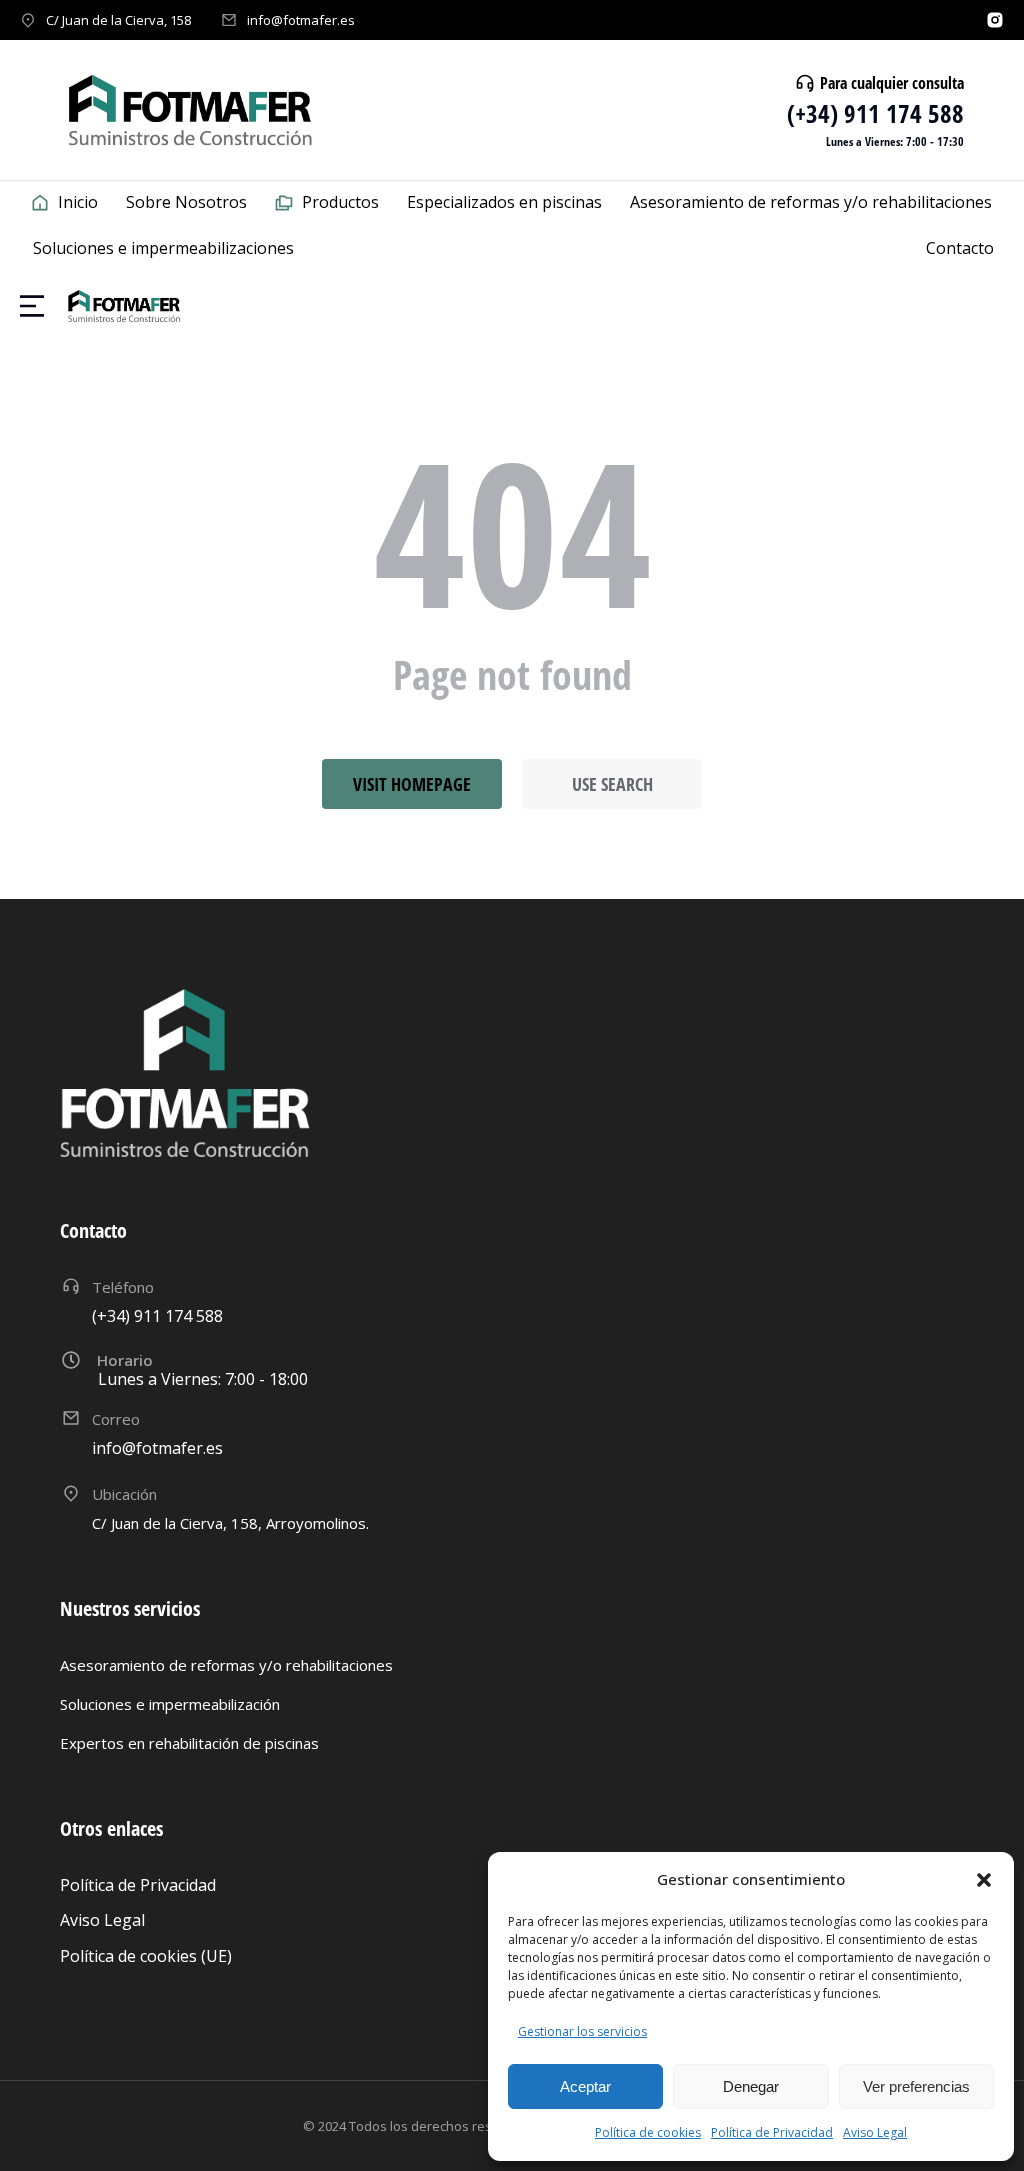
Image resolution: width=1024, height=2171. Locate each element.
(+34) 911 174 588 (875, 113)
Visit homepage (412, 784)
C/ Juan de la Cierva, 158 (118, 20)
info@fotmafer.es (301, 20)
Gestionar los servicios (582, 2031)
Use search (612, 784)
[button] (984, 1880)
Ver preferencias (916, 2086)
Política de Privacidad (772, 2132)
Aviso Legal (875, 2132)
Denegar (751, 2086)
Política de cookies (648, 2132)
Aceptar (585, 2086)
